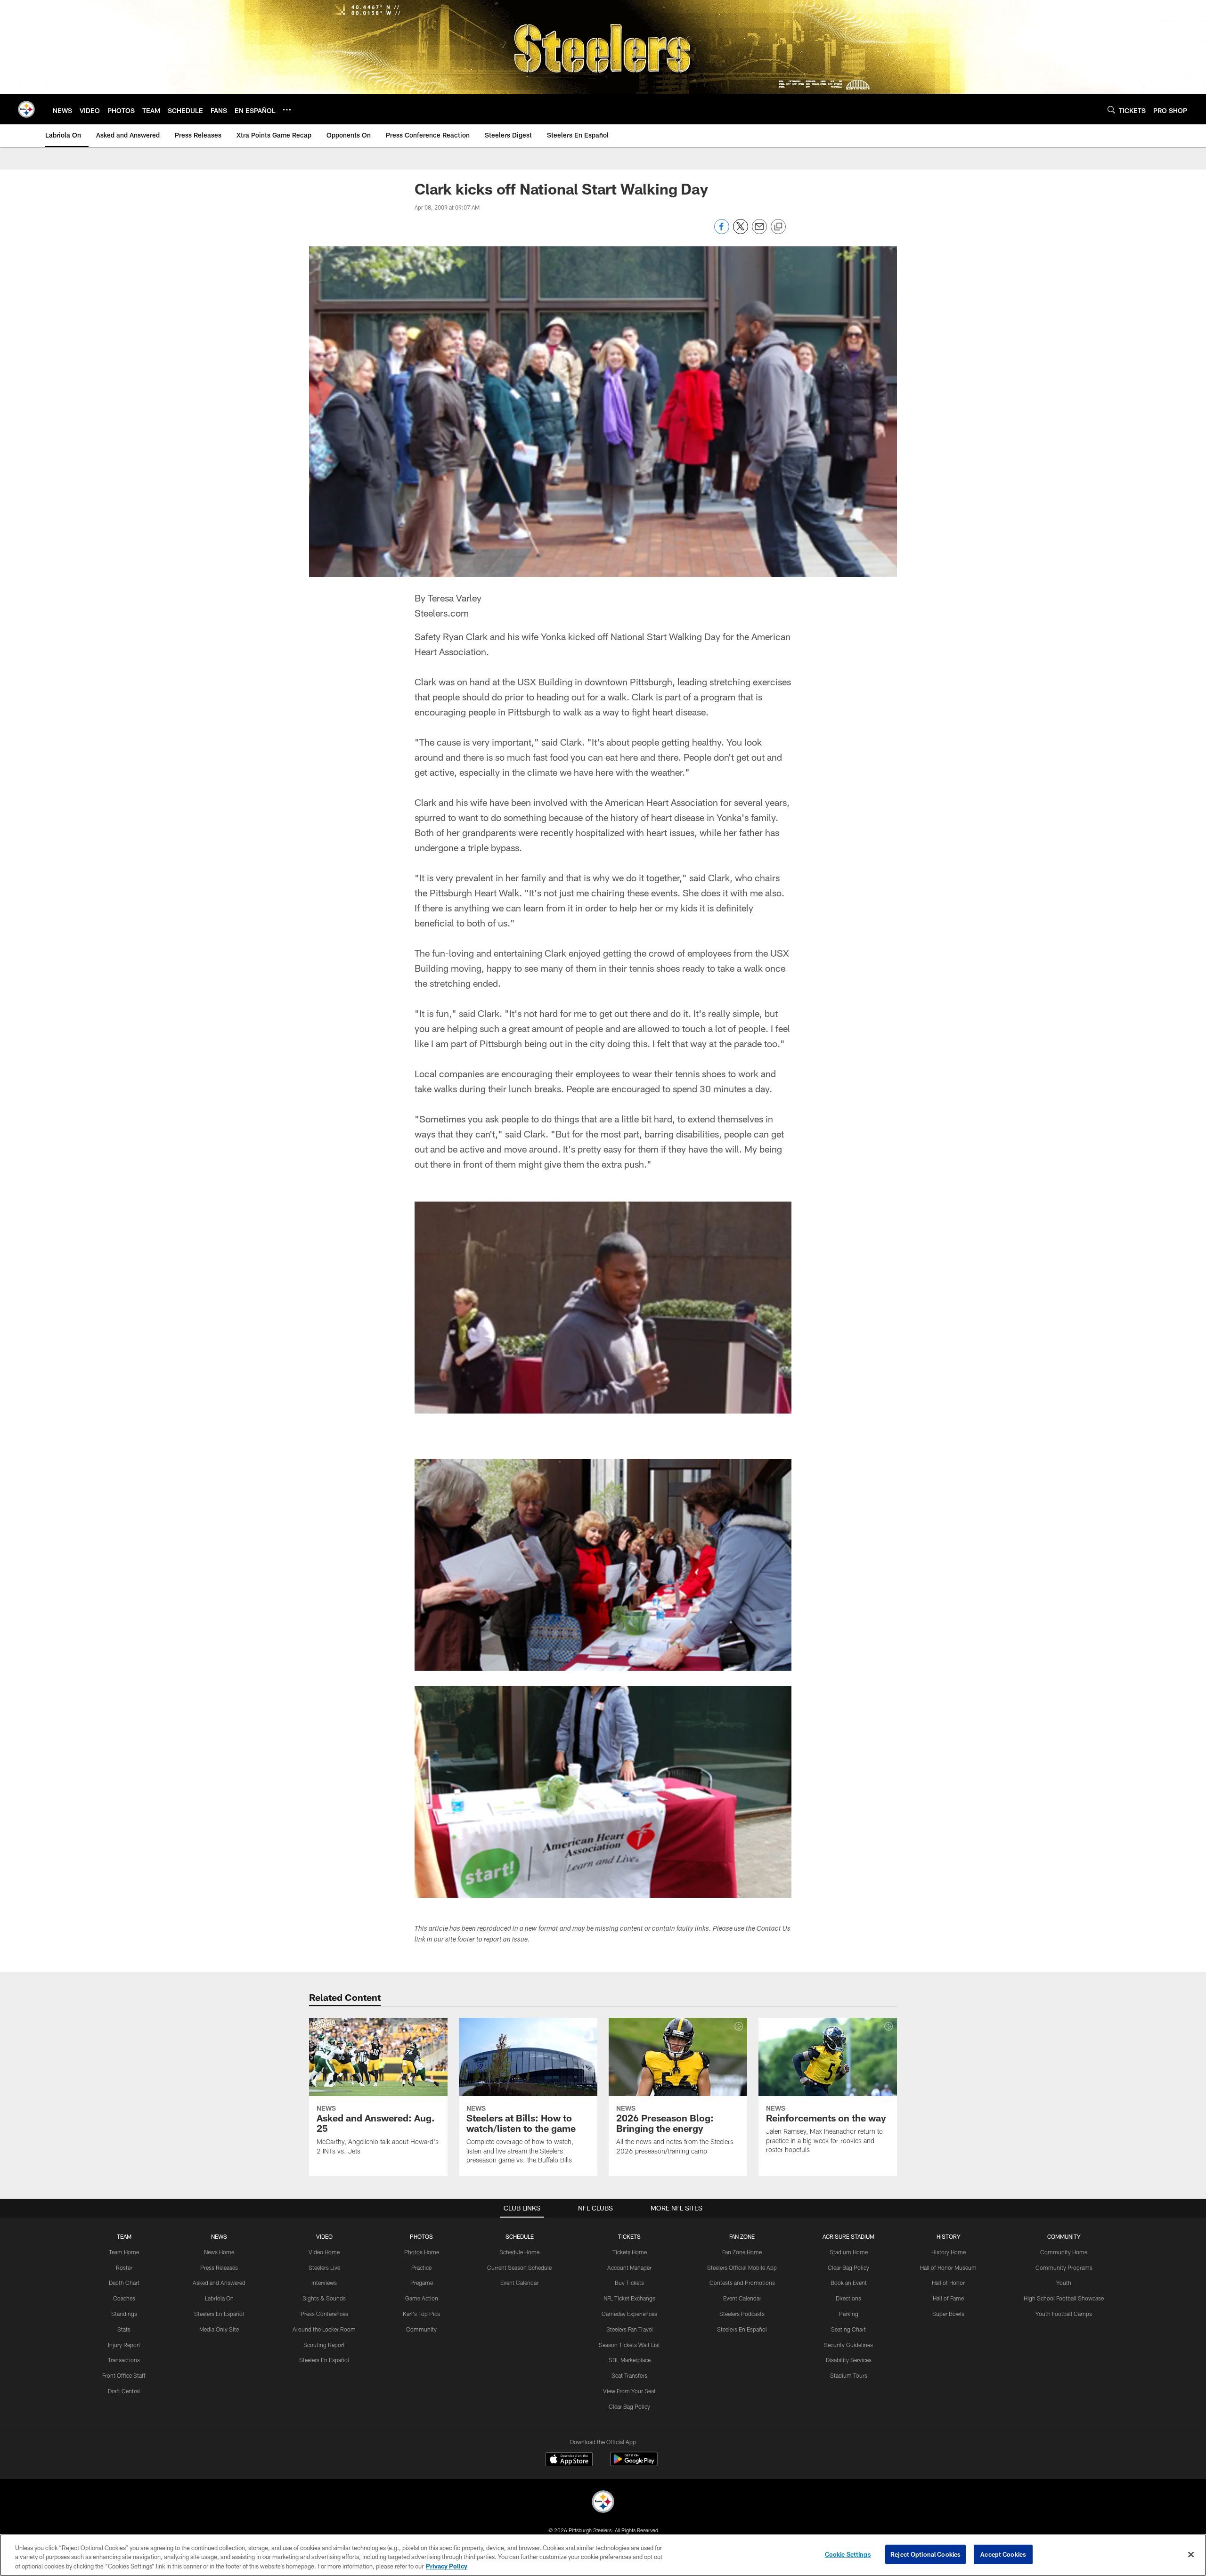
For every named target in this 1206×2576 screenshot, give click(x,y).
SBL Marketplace (630, 2360)
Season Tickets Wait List (629, 2345)
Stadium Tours (849, 2375)
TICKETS (629, 2236)
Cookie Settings (848, 2554)
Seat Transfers (629, 2375)
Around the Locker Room (324, 2329)
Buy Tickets (629, 2283)
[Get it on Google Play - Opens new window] (634, 2464)
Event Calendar (519, 2283)
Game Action (422, 2298)
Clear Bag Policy (629, 2406)
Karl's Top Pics (421, 2314)
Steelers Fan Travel (630, 2329)
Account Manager (629, 2267)
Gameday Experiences (629, 2314)
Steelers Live (324, 2267)
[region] (603, 2555)
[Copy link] (778, 227)
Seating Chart (848, 2329)
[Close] (1191, 2554)
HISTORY (949, 2236)
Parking (849, 2314)
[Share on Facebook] (722, 232)
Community (421, 2329)
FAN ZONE (742, 2236)
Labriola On (219, 2298)
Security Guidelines (848, 2345)
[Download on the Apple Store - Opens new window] (569, 2460)
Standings (124, 2314)
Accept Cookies (1003, 2554)
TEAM (124, 2236)
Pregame (422, 2283)
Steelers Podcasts (742, 2314)
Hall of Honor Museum (948, 2267)
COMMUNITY (1064, 2236)
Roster (124, 2267)
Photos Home (422, 2252)
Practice (421, 2267)
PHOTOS (421, 2236)
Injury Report (124, 2345)
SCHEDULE (520, 2236)
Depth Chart (124, 2283)
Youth (1064, 2283)
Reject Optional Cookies (925, 2554)
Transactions (124, 2360)
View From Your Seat (629, 2391)
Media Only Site (219, 2329)
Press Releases (219, 2267)
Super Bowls (948, 2314)
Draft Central (124, 2391)
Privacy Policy (447, 2566)
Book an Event (849, 2283)
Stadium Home (849, 2252)
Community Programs (1064, 2267)
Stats (124, 2329)
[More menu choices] (287, 110)
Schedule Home (519, 2252)
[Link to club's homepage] (26, 109)
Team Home (124, 2252)
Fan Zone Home (742, 2252)
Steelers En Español (219, 2314)
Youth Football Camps (1064, 2314)
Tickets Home (630, 2252)
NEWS (219, 2236)
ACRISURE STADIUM (848, 2236)
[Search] (1111, 110)
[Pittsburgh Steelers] (603, 2503)
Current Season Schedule (519, 2267)
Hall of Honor (948, 2283)
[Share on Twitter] (741, 232)
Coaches (124, 2298)
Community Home (1064, 2252)
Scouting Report (324, 2345)
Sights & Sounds (324, 2298)
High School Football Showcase (1064, 2298)
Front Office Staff (124, 2375)
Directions (848, 2298)
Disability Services (849, 2360)
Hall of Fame (948, 2298)
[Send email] (759, 232)
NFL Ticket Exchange (629, 2298)
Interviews (324, 2283)
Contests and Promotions (742, 2283)
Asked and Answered (219, 2283)
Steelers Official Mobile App (742, 2267)
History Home (949, 2252)
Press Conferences (324, 2314)
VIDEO (324, 2236)
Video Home (324, 2252)
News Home (219, 2252)
